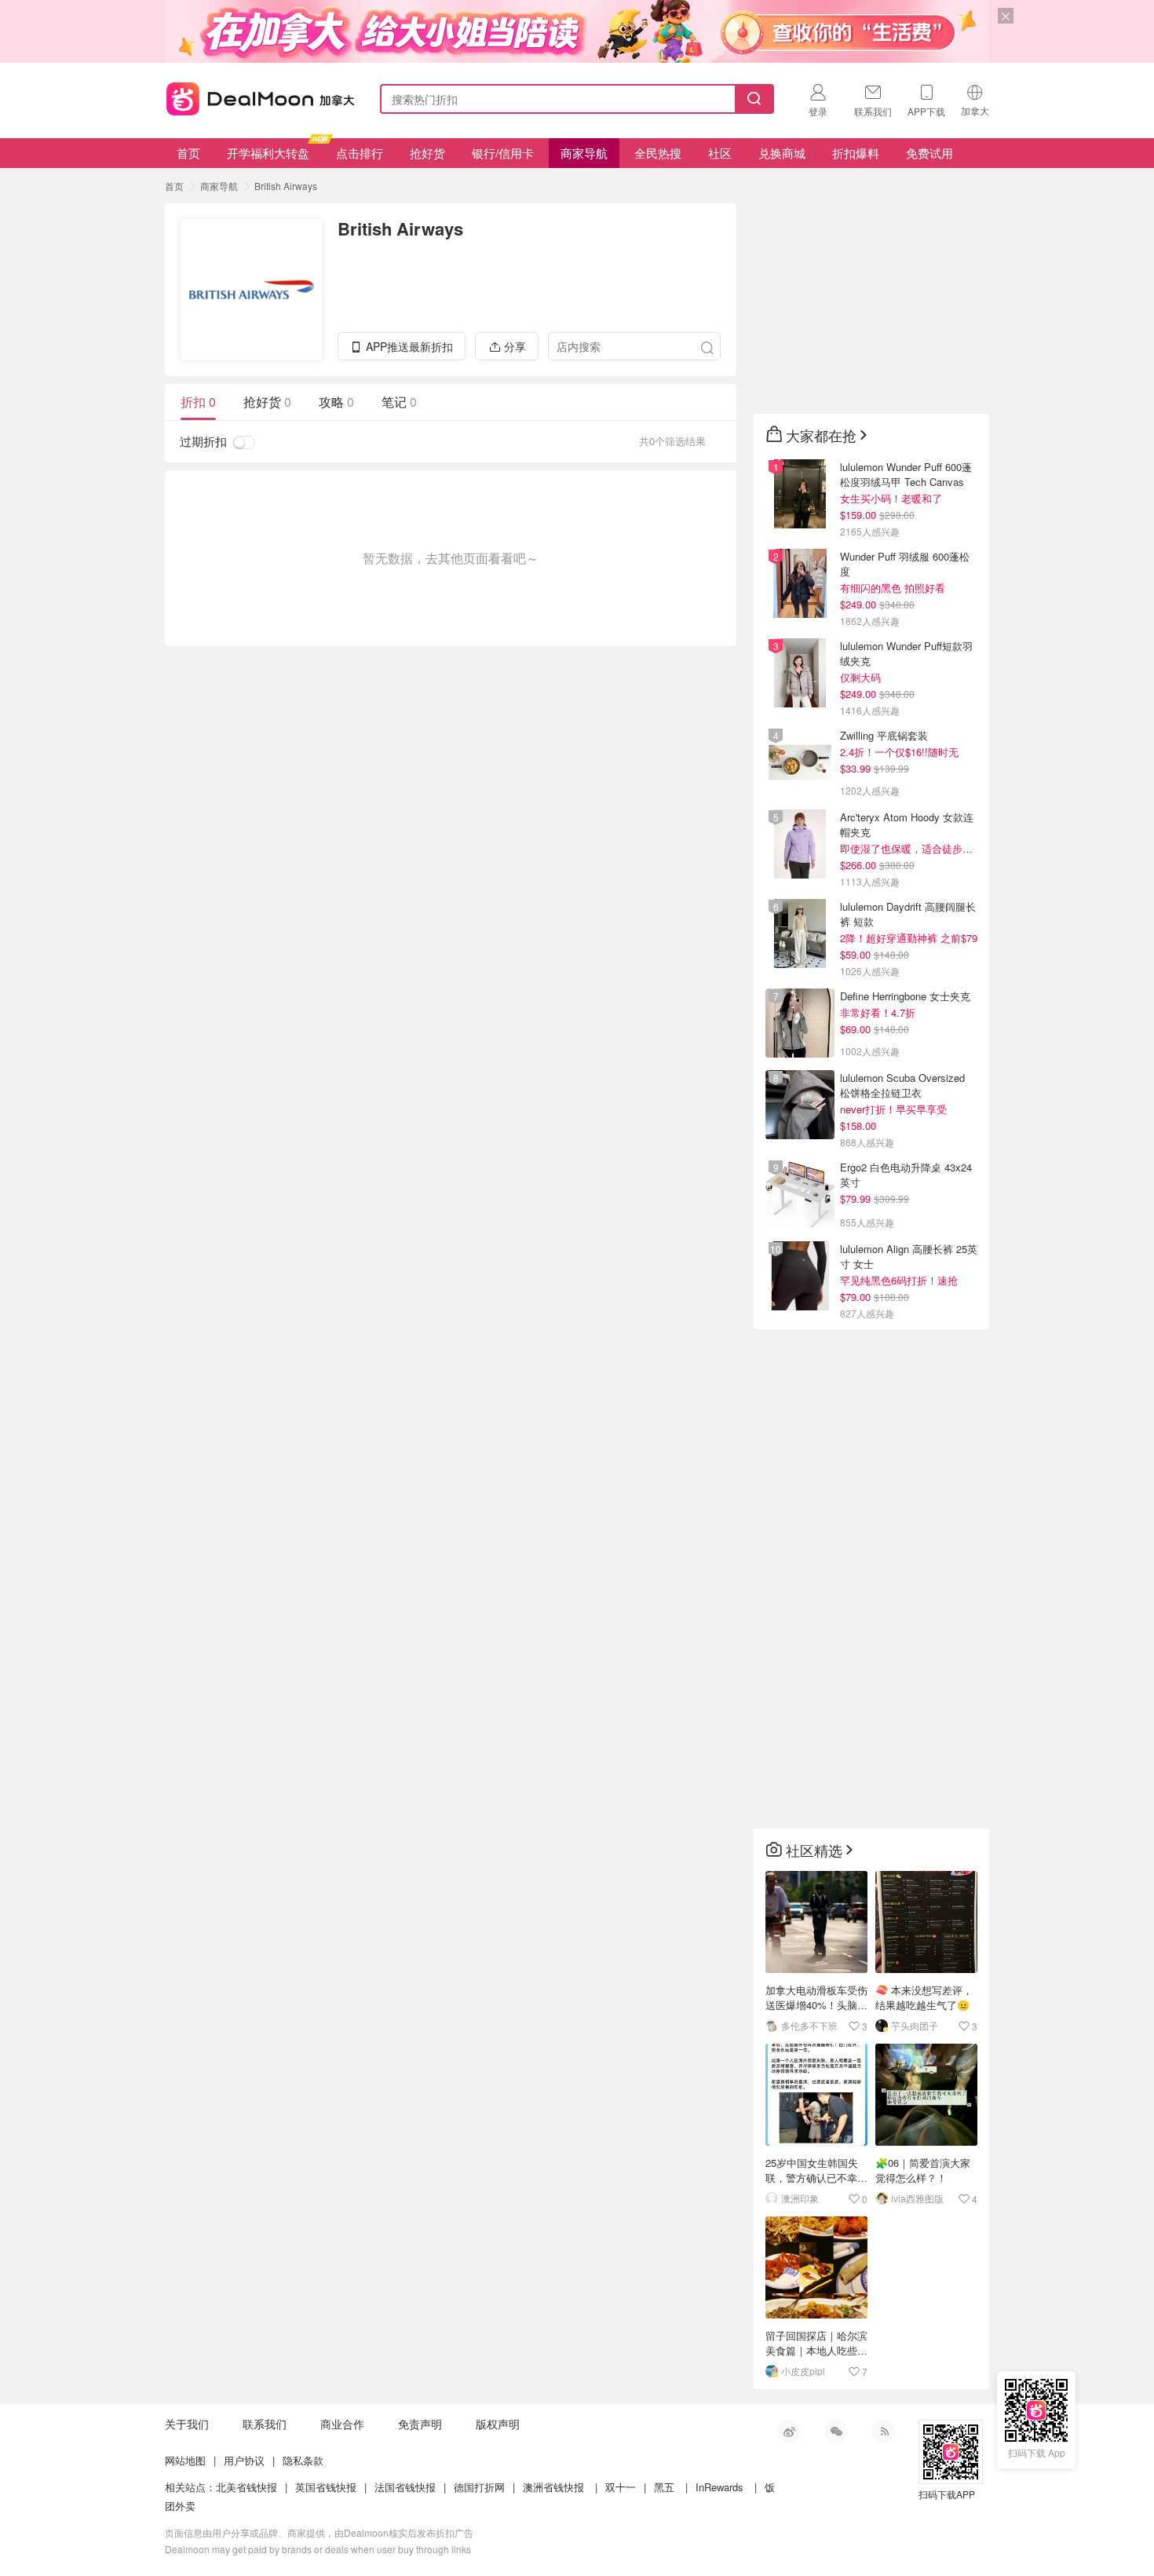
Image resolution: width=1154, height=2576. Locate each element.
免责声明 (420, 2424)
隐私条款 (303, 2460)
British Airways (286, 186)
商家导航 (584, 153)
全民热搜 (658, 153)
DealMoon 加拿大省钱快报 (256, 96)
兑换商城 (782, 153)
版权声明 (498, 2424)
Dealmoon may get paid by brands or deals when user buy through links (318, 2549)
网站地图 (185, 2460)
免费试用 (929, 153)
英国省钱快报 (326, 2487)
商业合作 (342, 2424)
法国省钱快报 (405, 2487)
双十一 (621, 2487)
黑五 (664, 2487)
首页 (188, 153)
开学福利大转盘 (268, 153)
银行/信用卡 (503, 153)
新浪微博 (789, 2432)
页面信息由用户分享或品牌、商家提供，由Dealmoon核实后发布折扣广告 (319, 2532)
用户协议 (244, 2460)
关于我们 (187, 2424)
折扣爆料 (856, 153)
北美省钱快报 (247, 2487)
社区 (720, 153)
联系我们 (265, 2424)
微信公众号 (836, 2432)
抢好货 (427, 153)
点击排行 (360, 153)
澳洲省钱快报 (553, 2487)
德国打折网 (479, 2487)
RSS (883, 2432)
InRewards (719, 2487)
